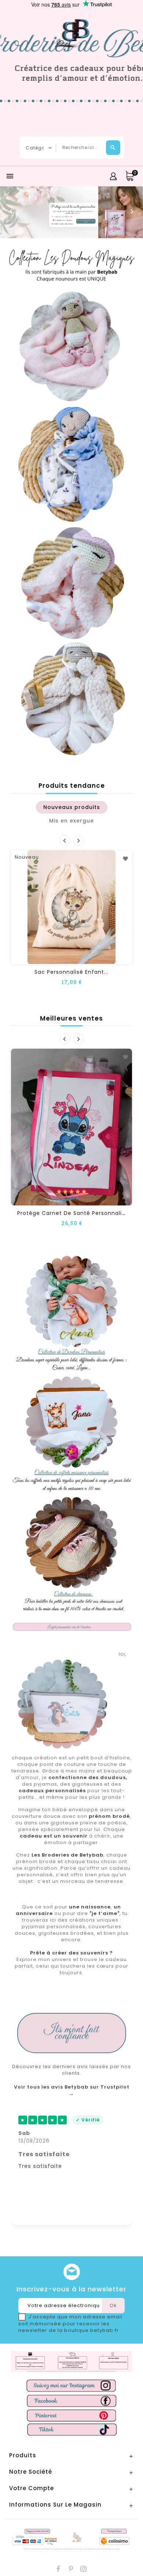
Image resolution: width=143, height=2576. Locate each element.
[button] (11, 212)
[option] (71, 212)
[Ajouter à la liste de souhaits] (125, 859)
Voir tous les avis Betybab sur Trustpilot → (72, 2090)
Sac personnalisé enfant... (71, 972)
